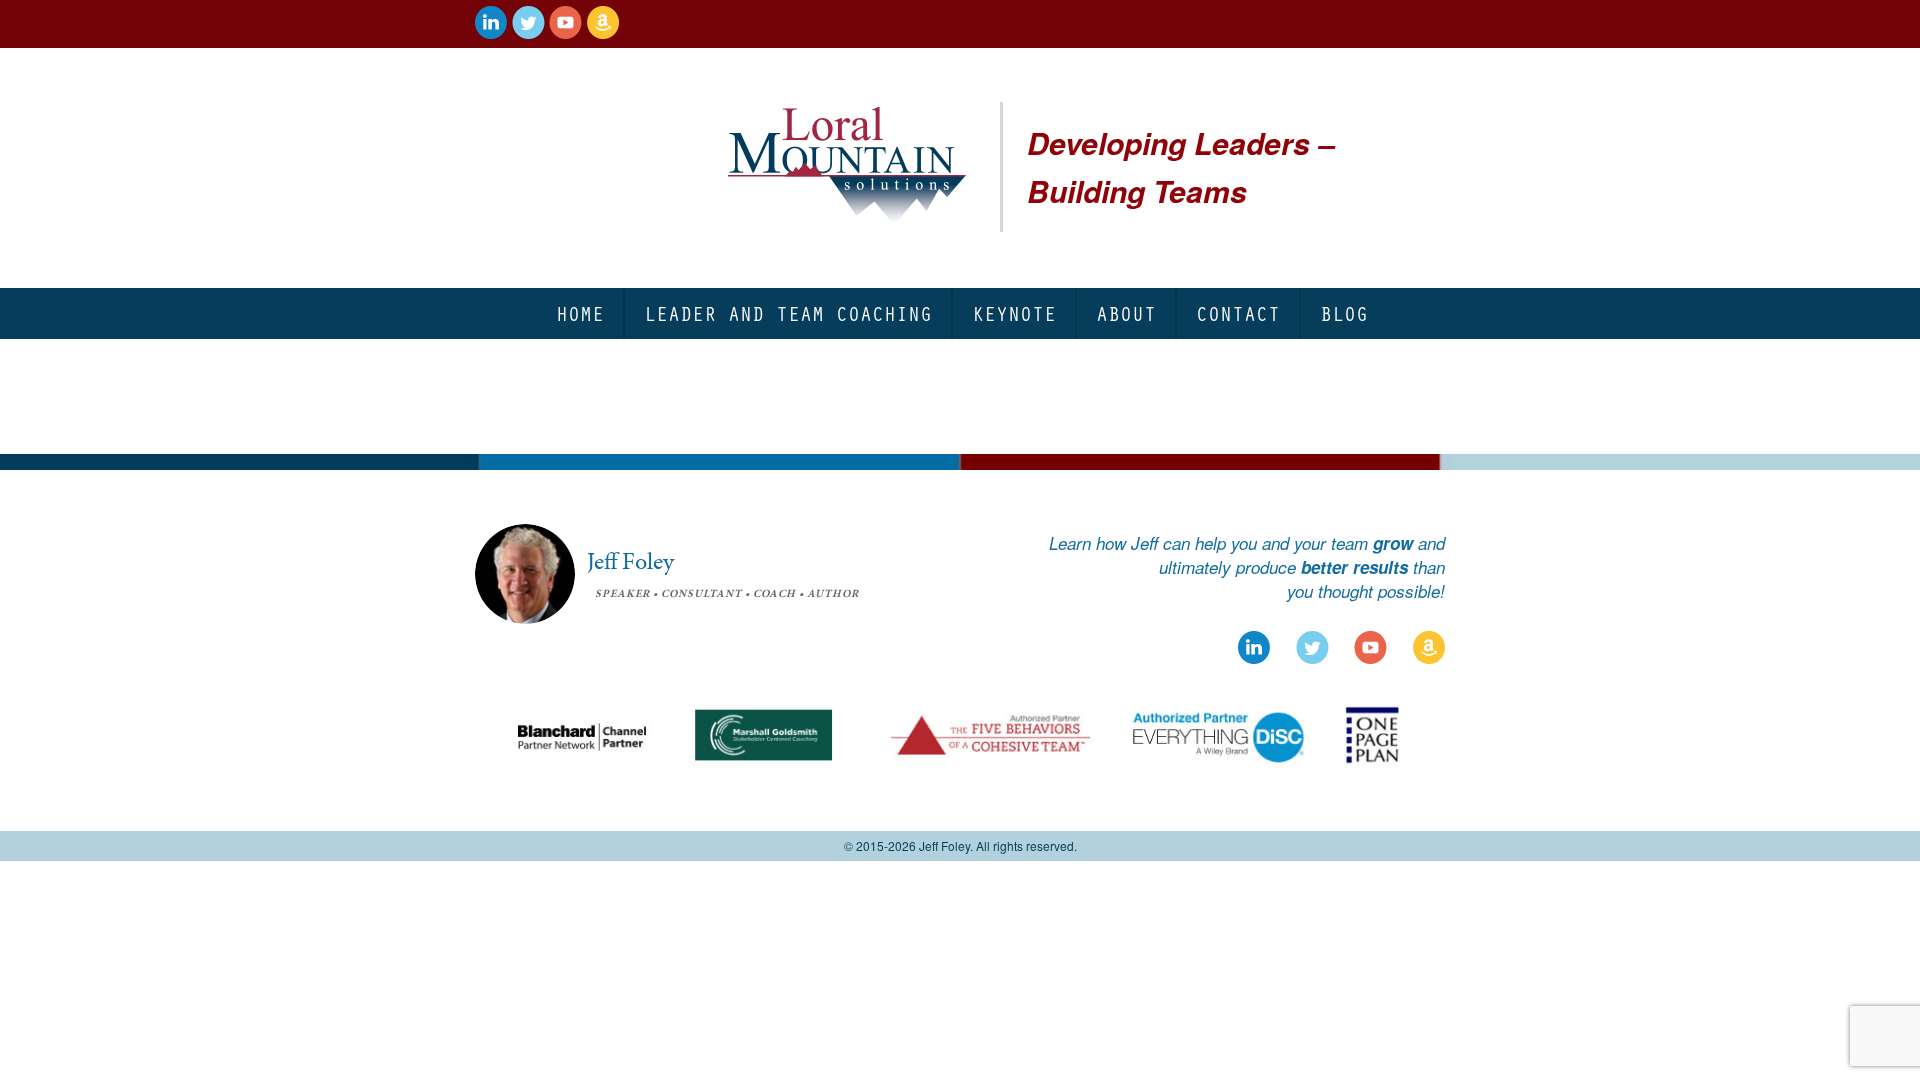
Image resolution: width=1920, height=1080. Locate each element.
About (1126, 313)
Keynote (1014, 313)
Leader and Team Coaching (788, 313)
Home (580, 313)
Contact (1238, 313)
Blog (1344, 313)
